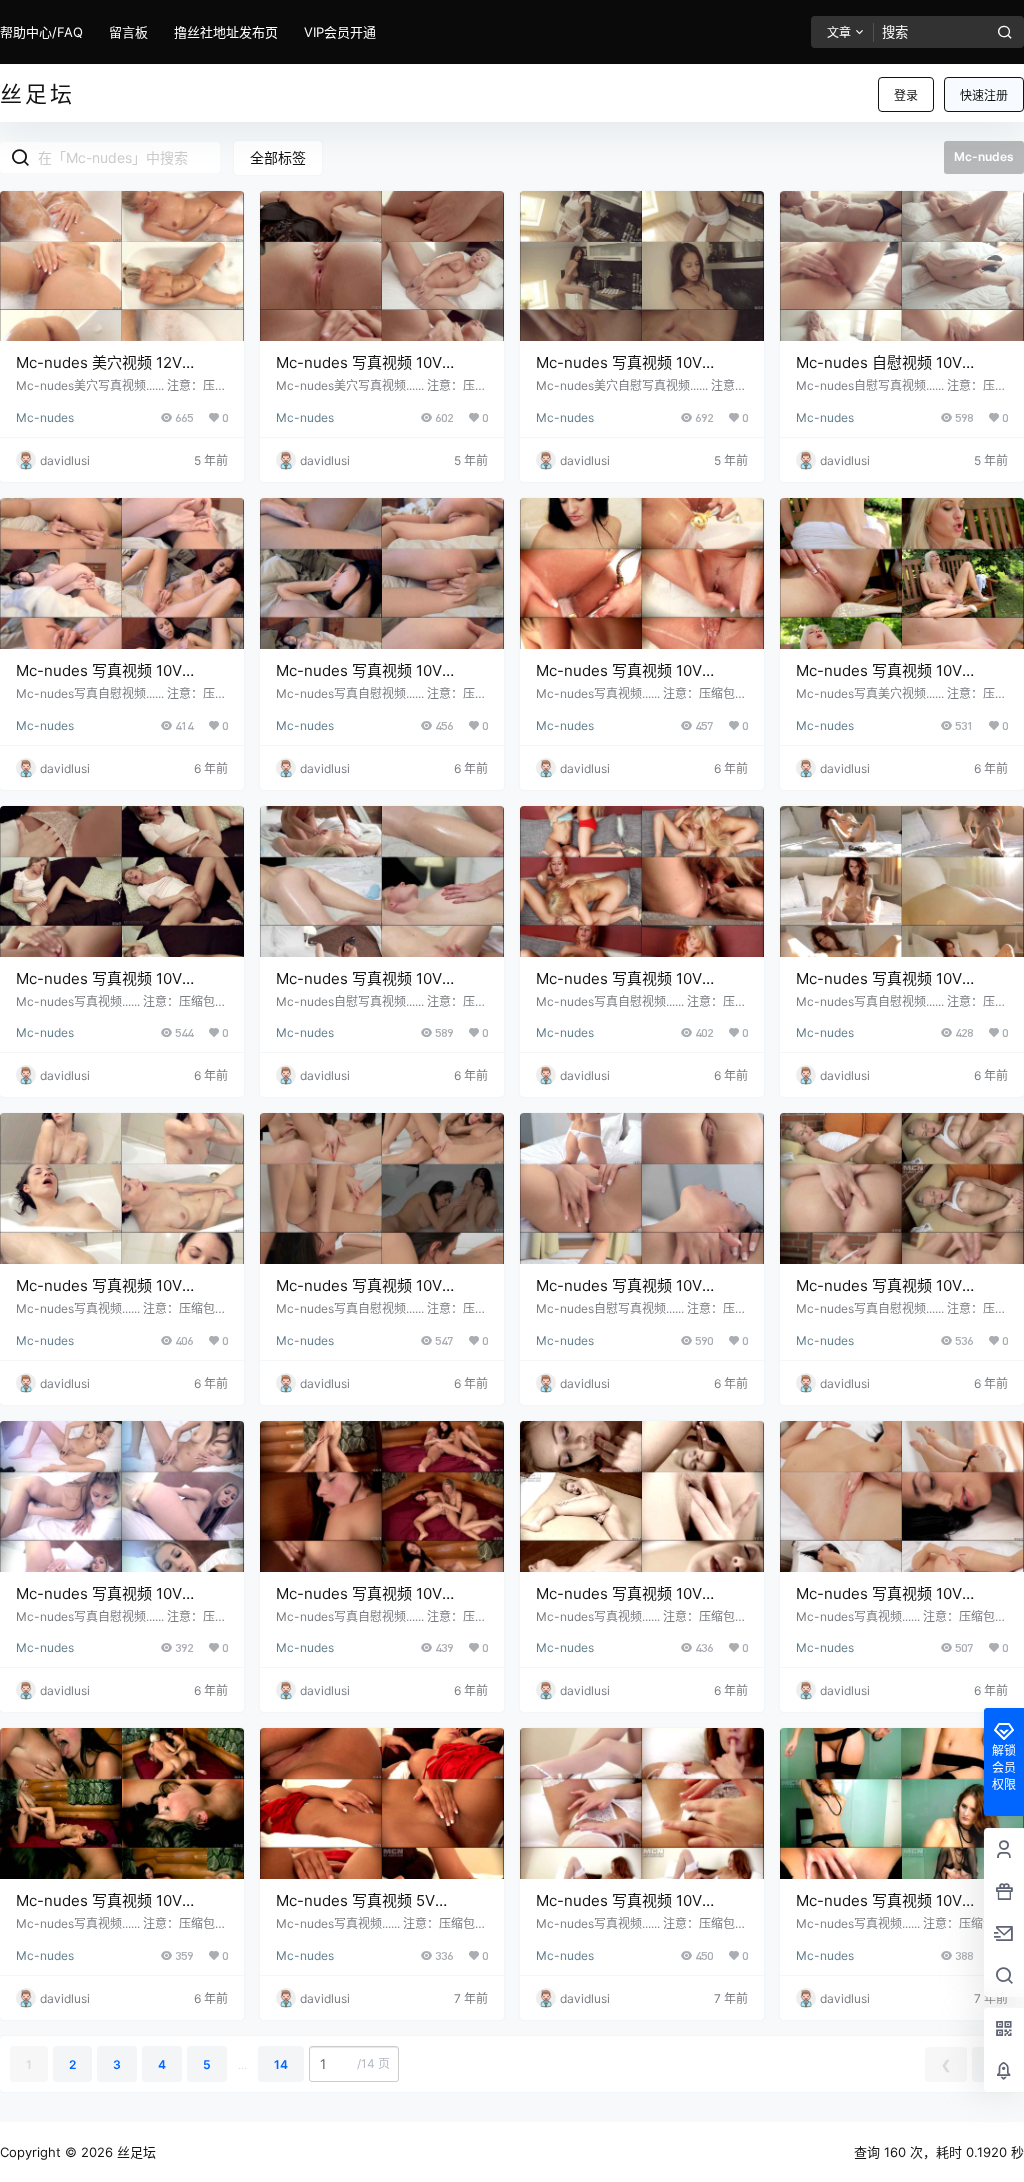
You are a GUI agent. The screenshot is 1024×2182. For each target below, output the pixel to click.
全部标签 (278, 157)
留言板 (128, 32)
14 (281, 2064)
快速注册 (984, 95)
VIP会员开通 (340, 32)
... (242, 2064)
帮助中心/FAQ (41, 32)
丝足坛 (134, 2152)
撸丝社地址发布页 (226, 32)
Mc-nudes (45, 417)
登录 (906, 95)
